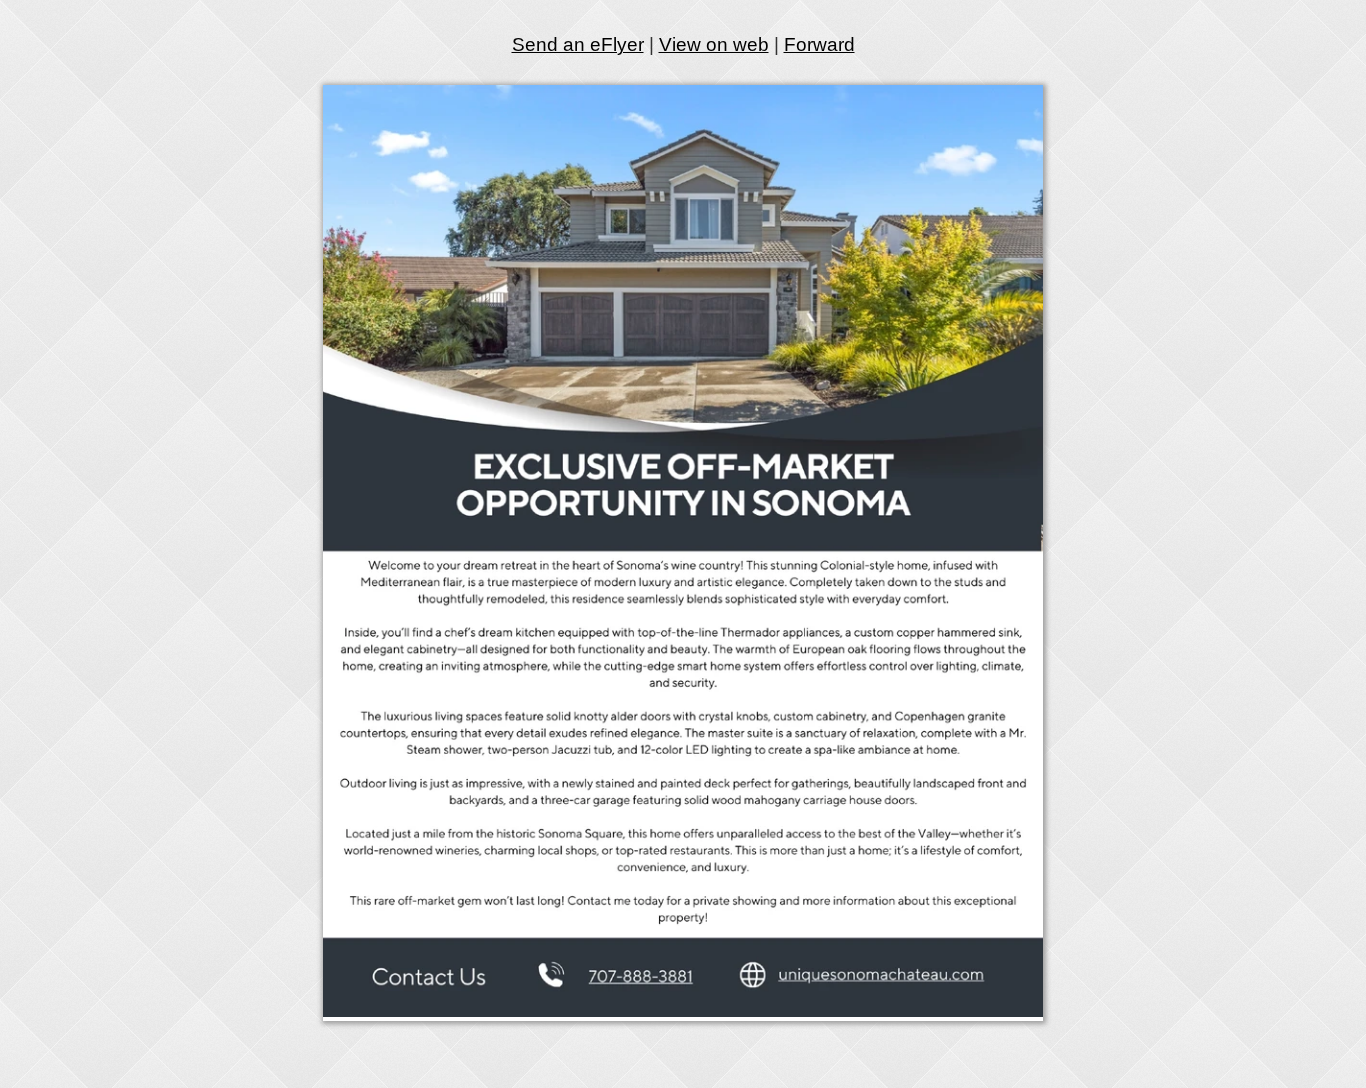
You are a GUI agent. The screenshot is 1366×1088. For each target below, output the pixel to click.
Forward (819, 44)
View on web (714, 44)
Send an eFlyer (578, 44)
